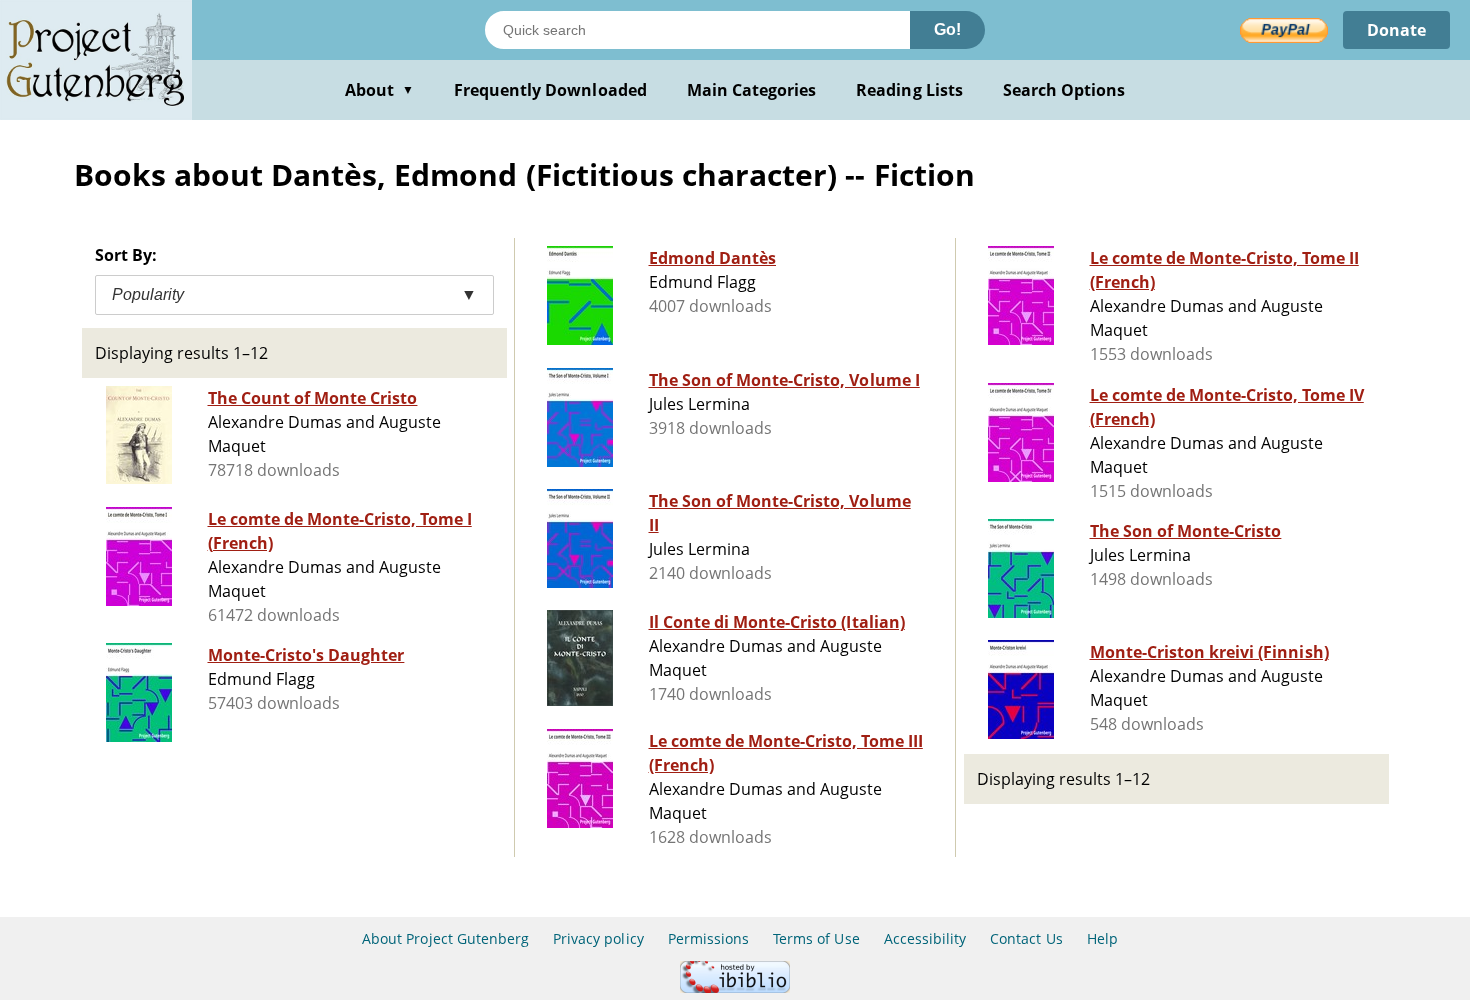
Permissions (708, 938)
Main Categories (752, 90)
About (379, 90)
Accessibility (925, 938)
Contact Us (1026, 938)
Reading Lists (909, 90)
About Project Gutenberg (445, 938)
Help (1102, 938)
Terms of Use (816, 938)
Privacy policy (598, 938)
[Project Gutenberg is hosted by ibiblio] (735, 987)
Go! (947, 29)
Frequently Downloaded (550, 90)
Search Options (1064, 90)
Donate (1396, 30)
